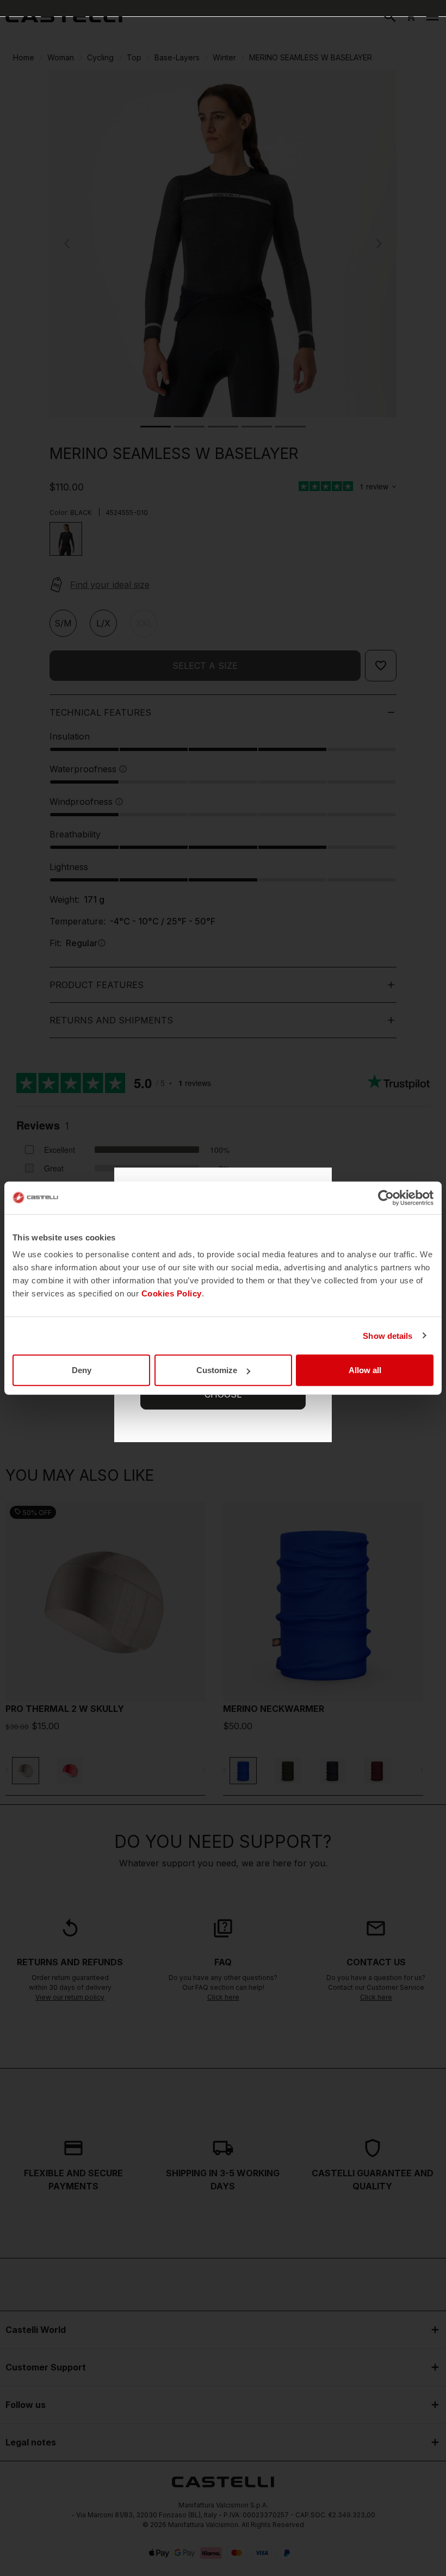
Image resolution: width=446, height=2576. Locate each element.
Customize (217, 1370)
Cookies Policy (172, 1293)
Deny (82, 1370)
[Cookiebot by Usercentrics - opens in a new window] (386, 1197)
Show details (388, 1335)
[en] (64, 16)
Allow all (365, 1370)
